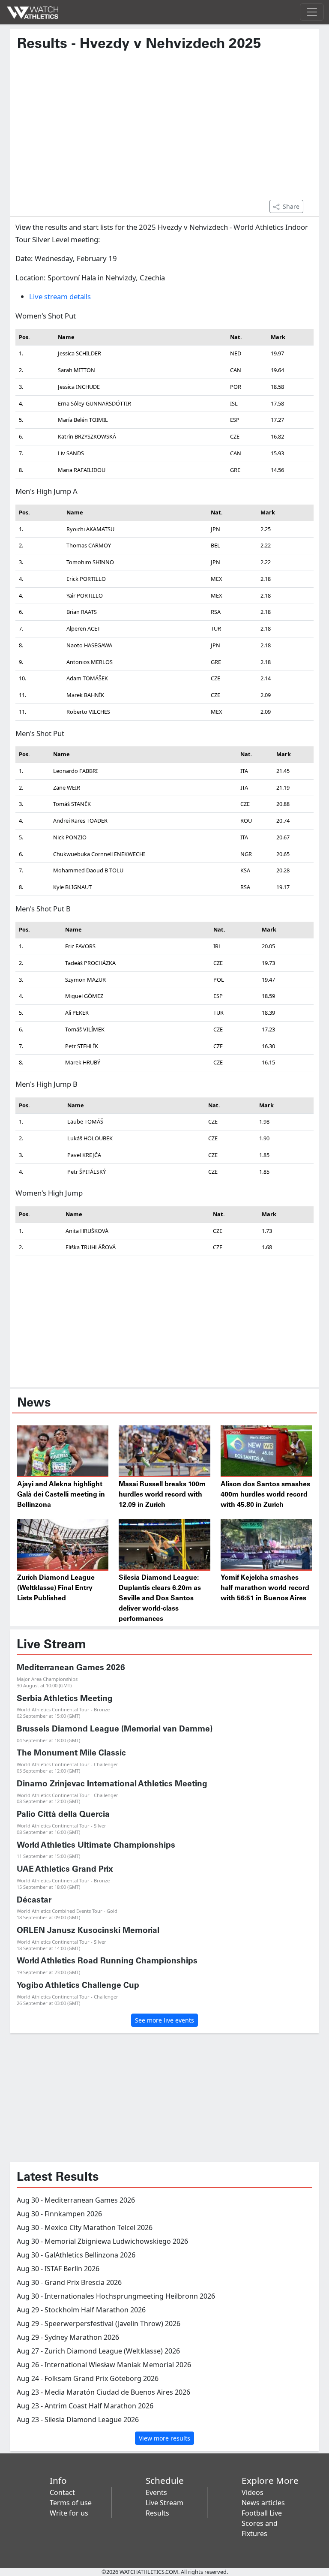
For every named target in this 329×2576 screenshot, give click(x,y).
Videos (253, 2492)
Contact (62, 2492)
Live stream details (60, 296)
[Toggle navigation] (312, 12)
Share (291, 206)
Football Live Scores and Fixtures (262, 2523)
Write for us (69, 2513)
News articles (263, 2503)
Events (156, 2492)
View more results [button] (164, 2438)
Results (157, 2513)
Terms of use (71, 2503)
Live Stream (164, 2503)
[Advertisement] (164, 130)
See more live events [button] (164, 2020)
